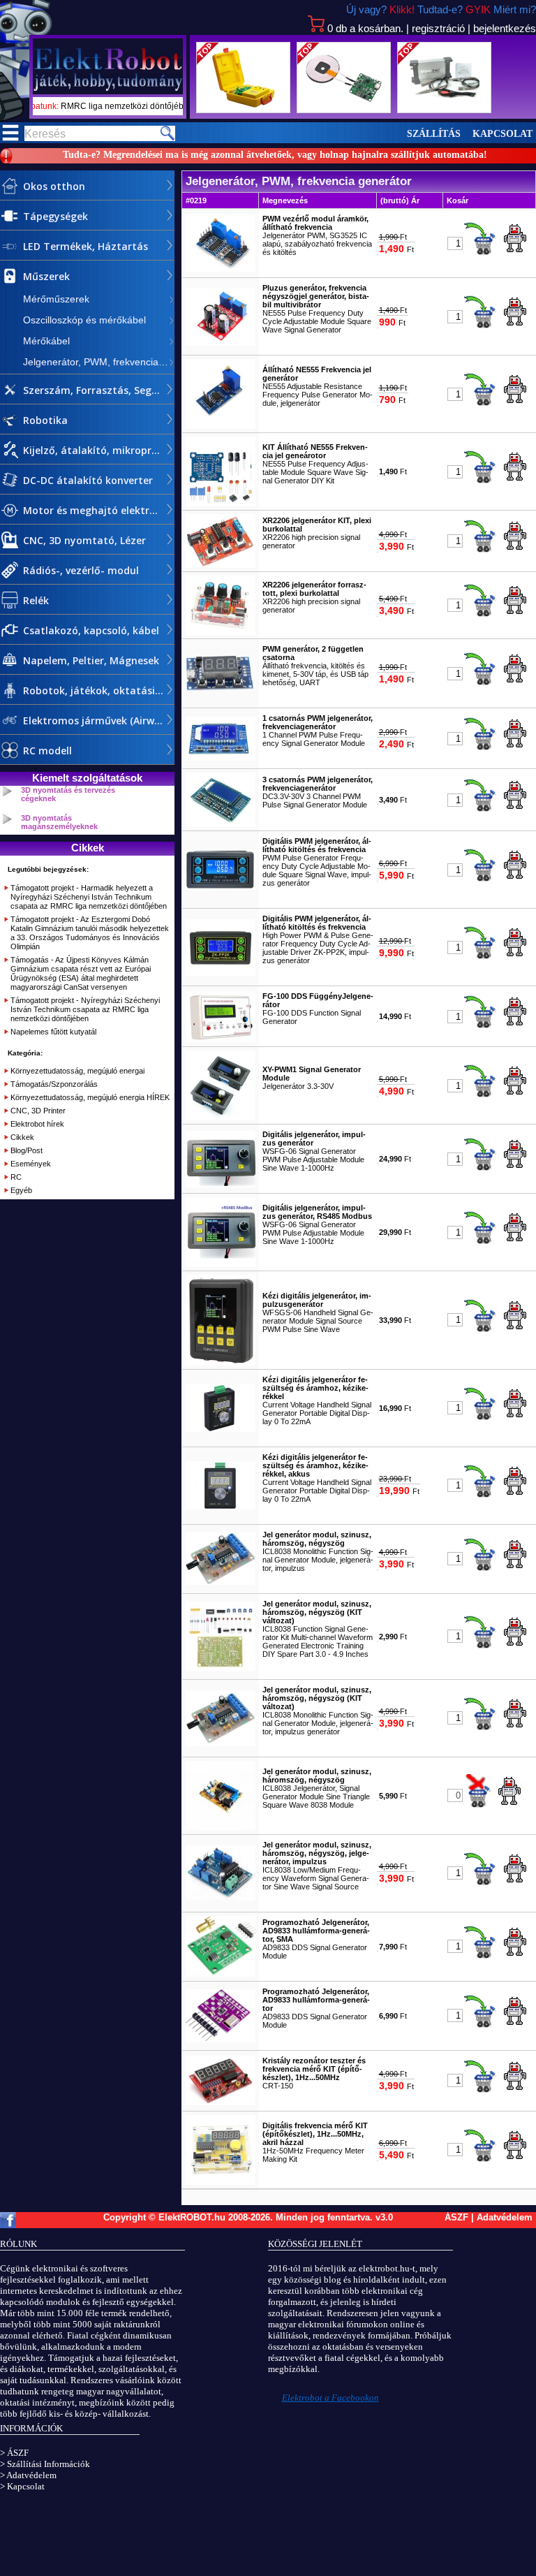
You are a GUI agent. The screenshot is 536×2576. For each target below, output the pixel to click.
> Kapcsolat (22, 2486)
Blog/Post (27, 1150)
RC (16, 1177)
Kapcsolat (502, 134)
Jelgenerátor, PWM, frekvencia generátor (99, 362)
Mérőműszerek (56, 299)
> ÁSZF (14, 2453)
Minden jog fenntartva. (326, 2217)
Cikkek (22, 1137)
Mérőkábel (46, 341)
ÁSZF (456, 2217)
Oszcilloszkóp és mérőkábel (84, 320)
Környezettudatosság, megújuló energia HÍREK (90, 1097)
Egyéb (21, 1190)
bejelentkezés (505, 28)
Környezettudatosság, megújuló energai (77, 1071)
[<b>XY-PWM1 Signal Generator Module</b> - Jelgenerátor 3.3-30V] (221, 1118)
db (365, 28)
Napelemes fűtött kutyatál (53, 1032)
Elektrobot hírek (37, 1124)
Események (31, 1164)
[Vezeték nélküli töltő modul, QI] (344, 78)
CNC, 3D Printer (38, 1111)
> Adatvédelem (28, 2475)
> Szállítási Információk (45, 2464)
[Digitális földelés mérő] (243, 78)
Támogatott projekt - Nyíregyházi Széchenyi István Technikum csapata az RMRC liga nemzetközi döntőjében (85, 1009)
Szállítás (434, 134)
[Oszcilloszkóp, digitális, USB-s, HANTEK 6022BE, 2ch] (444, 78)
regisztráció (438, 28)
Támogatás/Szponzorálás (54, 1084)
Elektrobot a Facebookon (330, 2398)
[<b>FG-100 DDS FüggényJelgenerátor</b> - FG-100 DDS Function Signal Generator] (221, 1039)
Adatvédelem (505, 2217)
